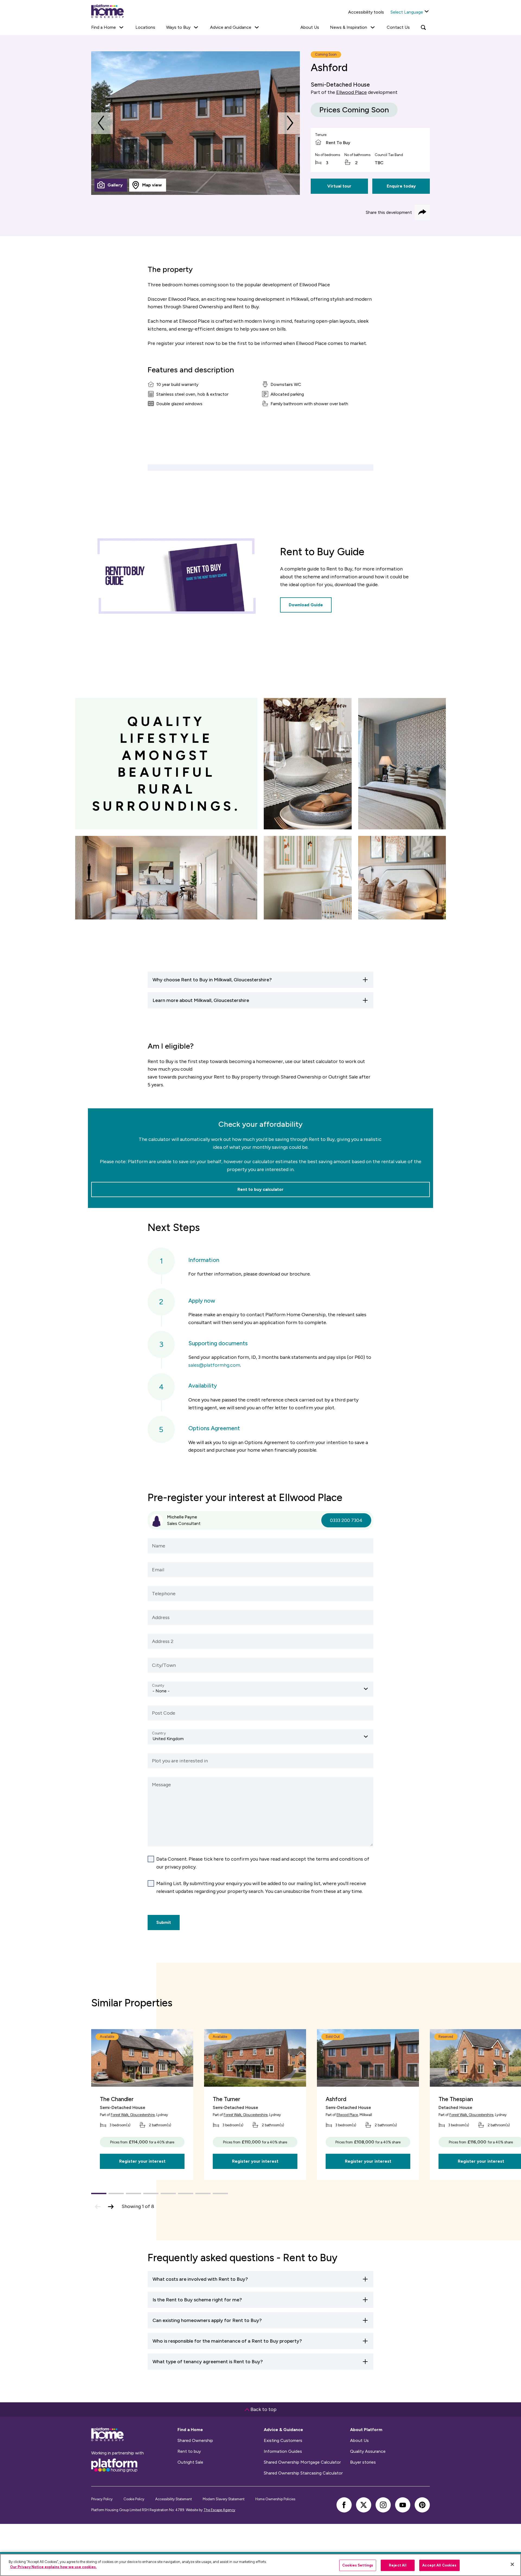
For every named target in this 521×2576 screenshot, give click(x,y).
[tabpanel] (196, 123)
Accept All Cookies (439, 2565)
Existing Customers (283, 2441)
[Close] (512, 2564)
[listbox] (260, 1689)
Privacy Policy (102, 2499)
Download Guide (306, 605)
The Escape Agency (219, 2510)
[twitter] (364, 2505)
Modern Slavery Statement (224, 2499)
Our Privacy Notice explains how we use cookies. (53, 2567)
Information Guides (283, 2451)
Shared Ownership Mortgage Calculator (302, 2462)
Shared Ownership (195, 2441)
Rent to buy (189, 2451)
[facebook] (344, 2505)
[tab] (111, 185)
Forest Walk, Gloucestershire (133, 2115)
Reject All (398, 2565)
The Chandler (117, 2099)
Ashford (336, 2099)
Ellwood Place (352, 92)
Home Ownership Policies (275, 2499)
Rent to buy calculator (260, 1189)
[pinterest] (422, 2505)
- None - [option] (161, 1691)
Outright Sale (190, 2462)
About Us (310, 27)
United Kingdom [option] (168, 1739)
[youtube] (403, 2505)
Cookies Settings (358, 2565)
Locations (145, 27)
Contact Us (398, 27)
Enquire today (401, 186)
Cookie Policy (134, 2499)
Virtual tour (339, 186)
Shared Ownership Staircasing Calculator (303, 2473)
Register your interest (142, 2161)
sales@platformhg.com (214, 1365)
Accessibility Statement (174, 2499)
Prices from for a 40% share (142, 2142)
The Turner (226, 2099)
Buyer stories (363, 2462)
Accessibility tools (366, 12)
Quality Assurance (368, 2451)
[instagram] (383, 2505)
